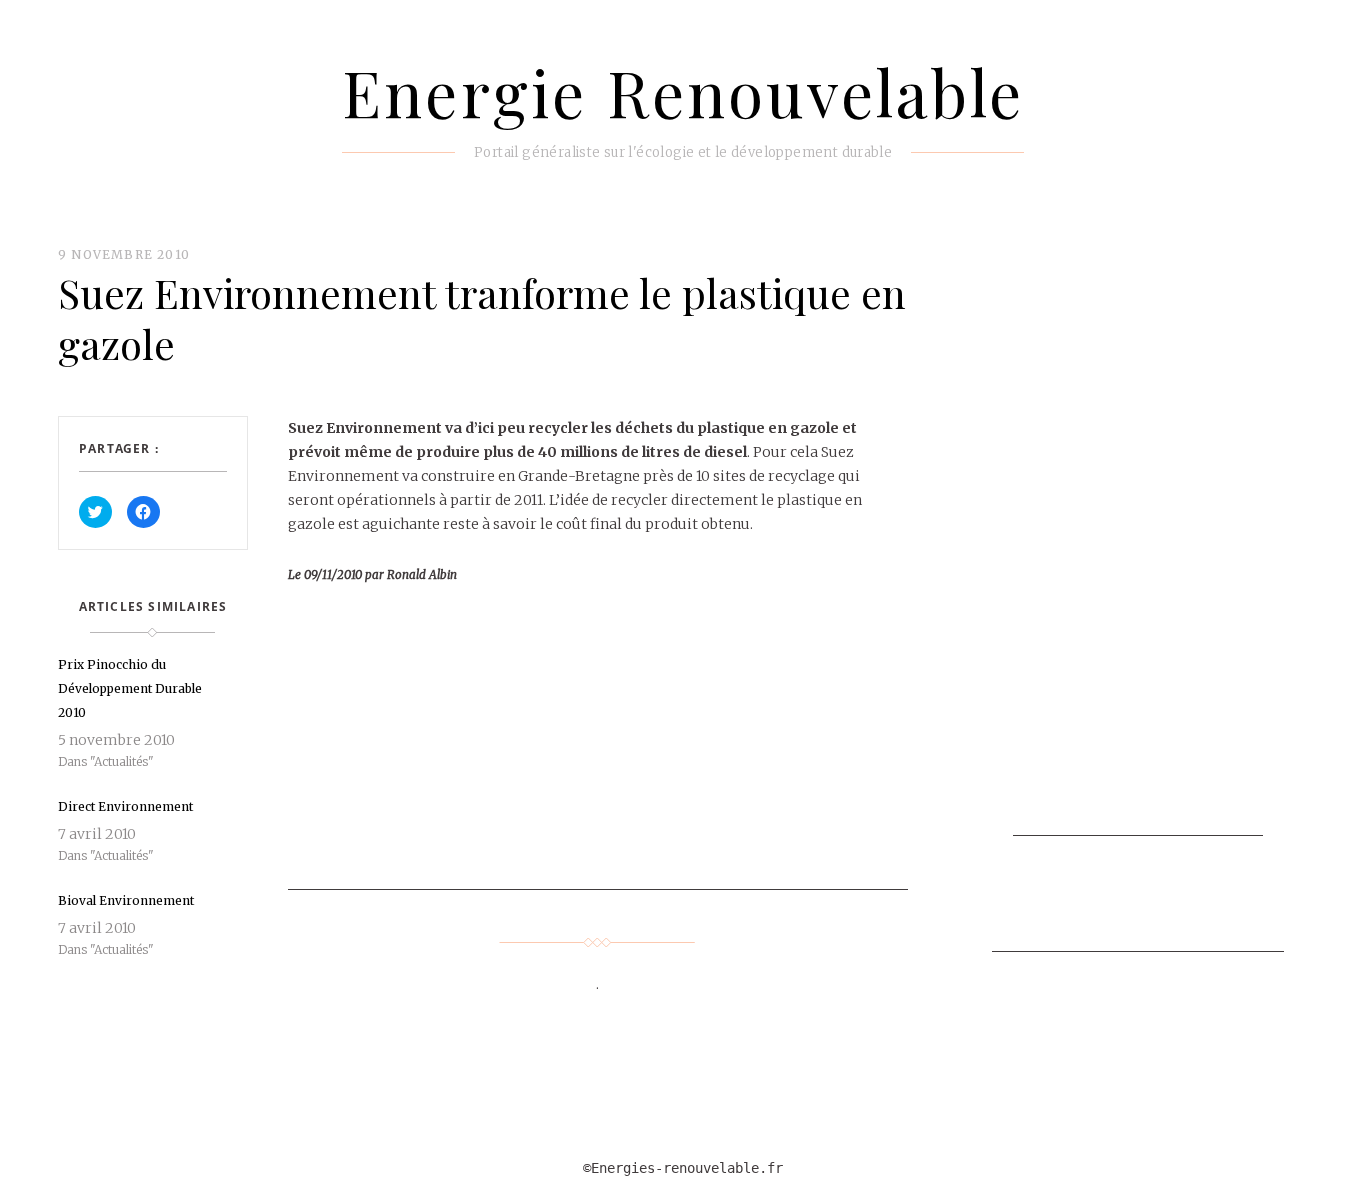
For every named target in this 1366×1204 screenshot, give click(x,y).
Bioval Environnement (126, 900)
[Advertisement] (713, 750)
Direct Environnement (125, 806)
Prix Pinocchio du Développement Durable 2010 (130, 688)
